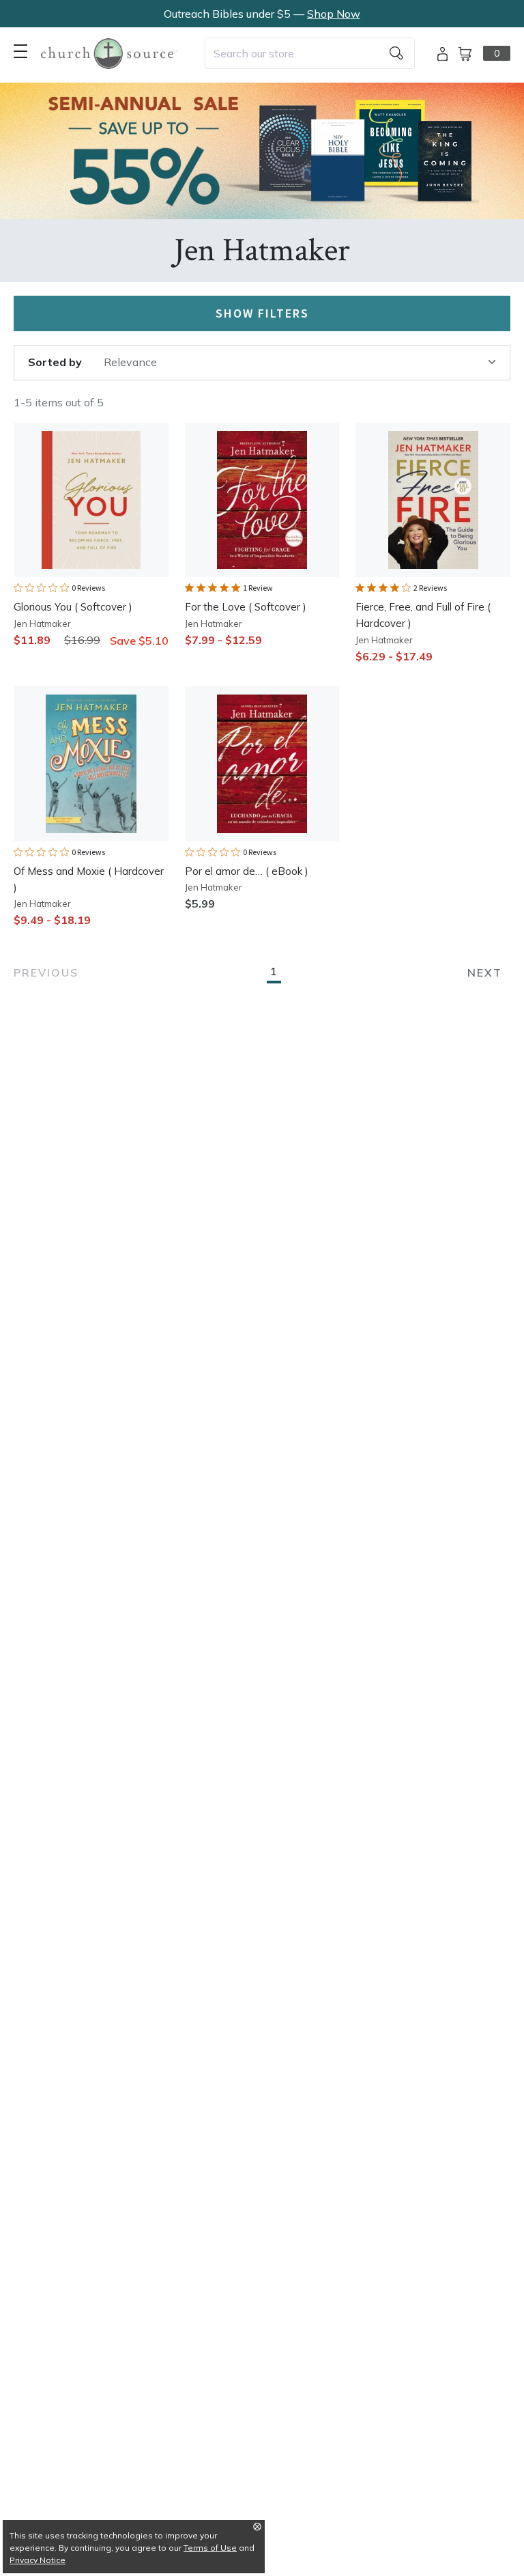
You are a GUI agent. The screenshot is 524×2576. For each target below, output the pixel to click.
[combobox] (310, 53)
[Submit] (396, 53)
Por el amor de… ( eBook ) (247, 871)
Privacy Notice (38, 2560)
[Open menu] (20, 51)
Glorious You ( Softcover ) (73, 607)
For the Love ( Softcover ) (246, 607)
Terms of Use (210, 2548)
